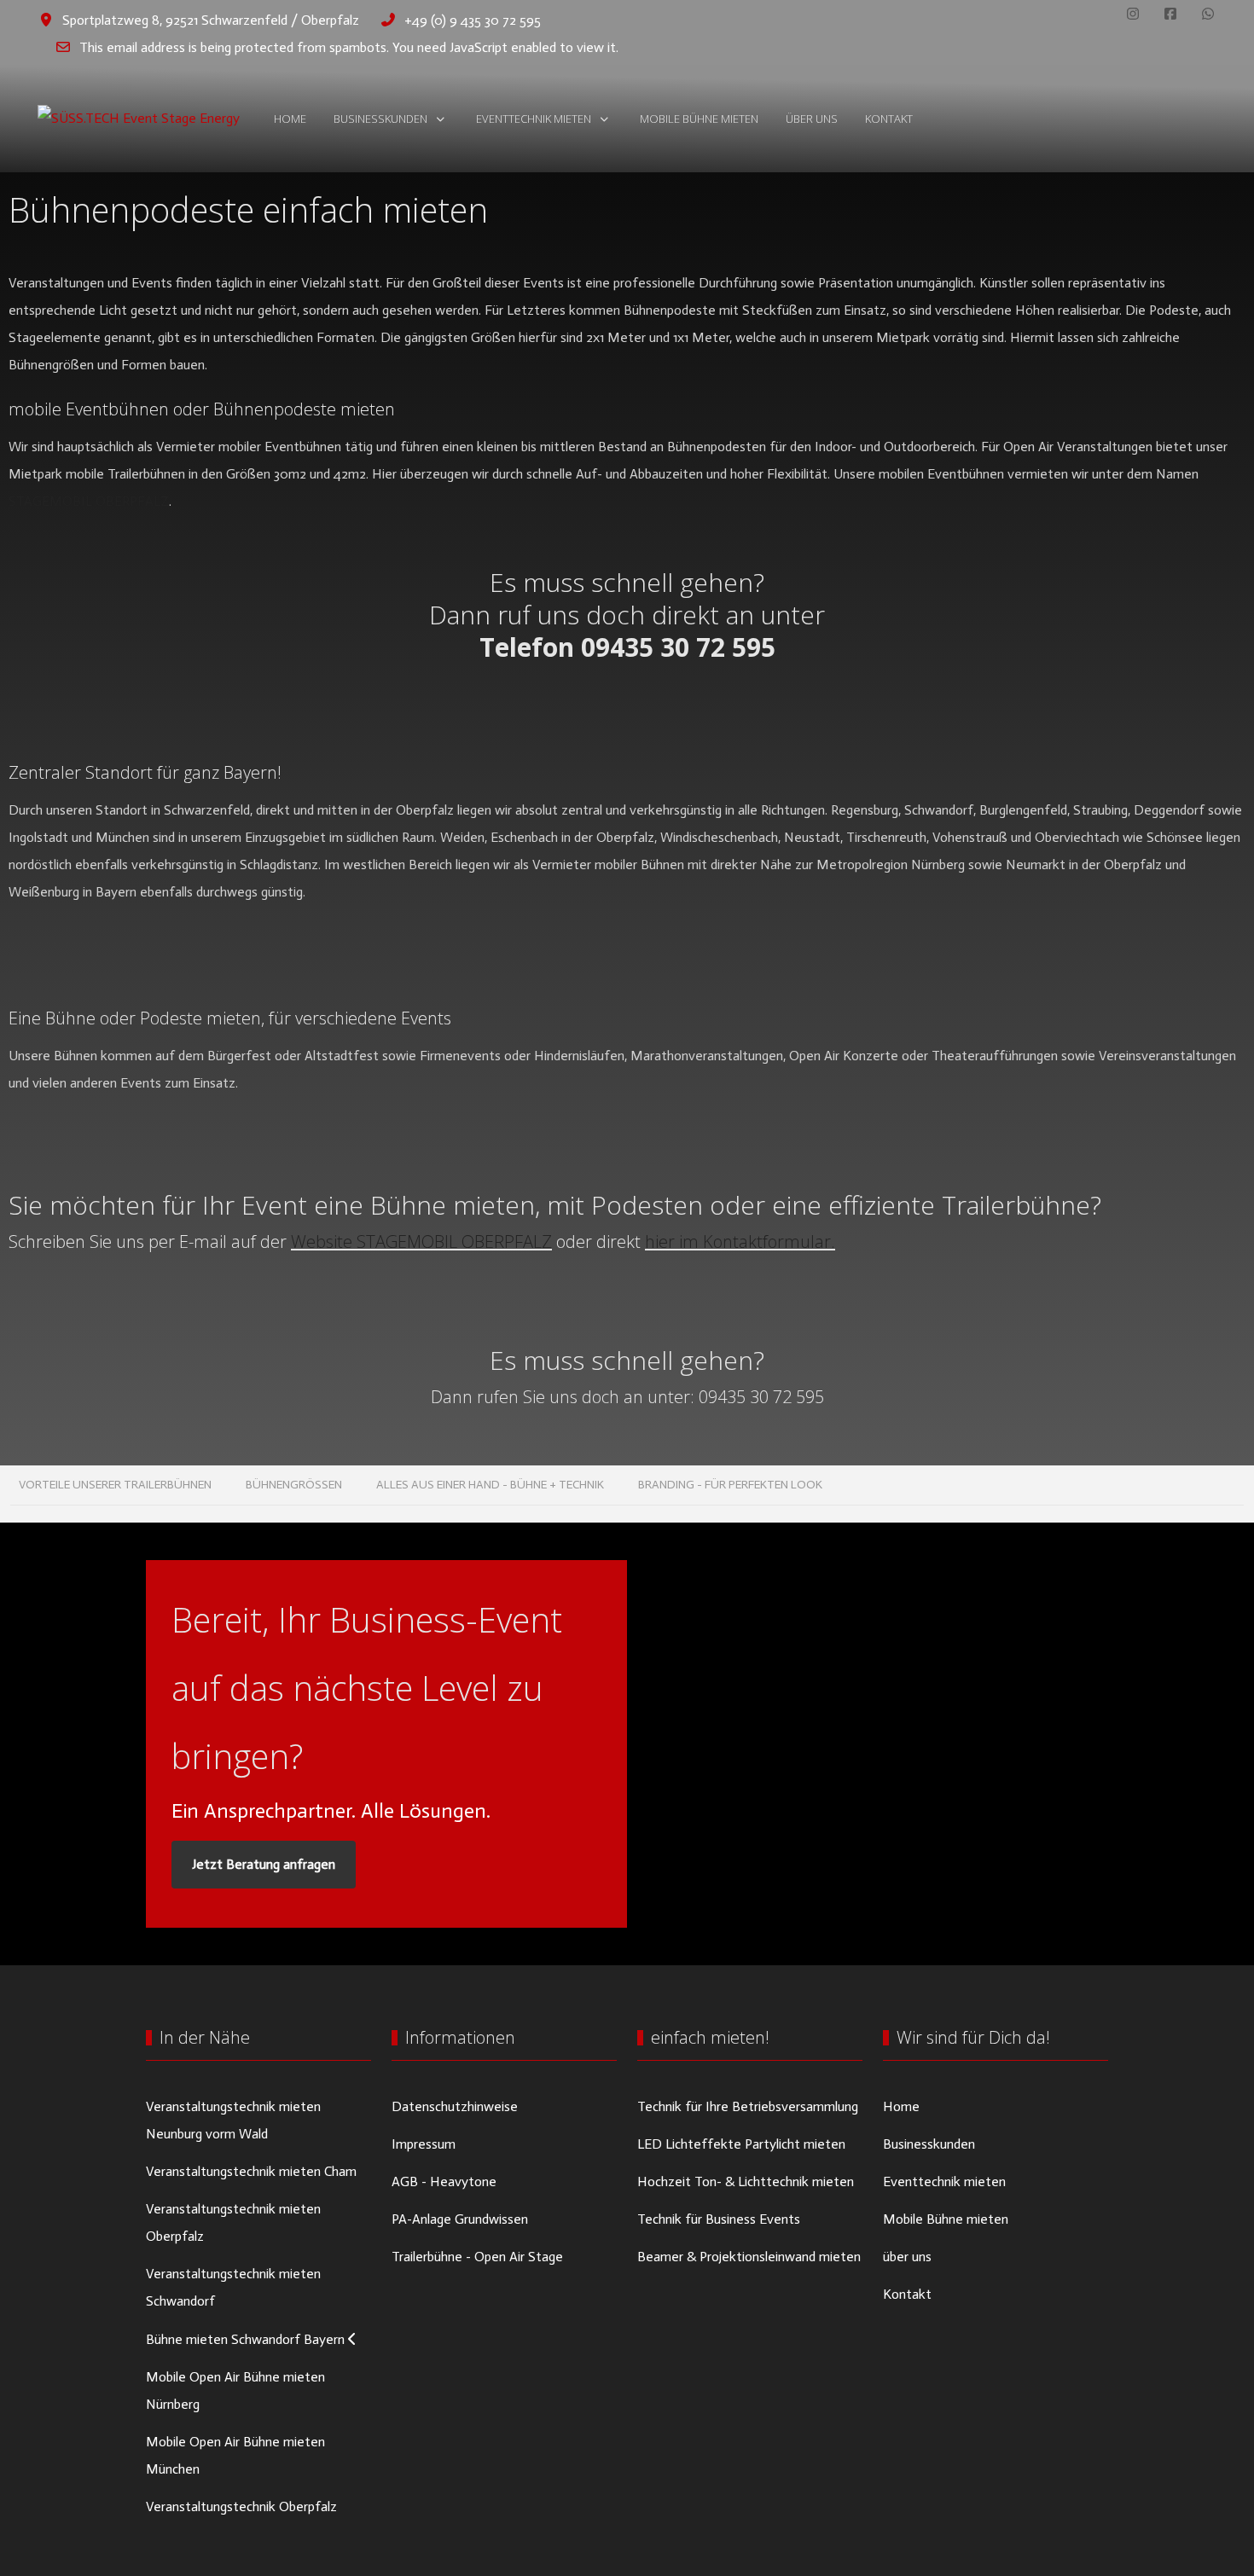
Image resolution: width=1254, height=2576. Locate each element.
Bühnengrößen (294, 1485)
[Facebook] (1170, 14)
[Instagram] (1133, 14)
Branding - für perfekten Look (730, 1485)
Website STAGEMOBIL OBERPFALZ (421, 1242)
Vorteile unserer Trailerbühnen (115, 1485)
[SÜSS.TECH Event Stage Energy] (139, 119)
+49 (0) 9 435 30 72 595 (473, 20)
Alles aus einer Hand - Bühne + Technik (490, 1485)
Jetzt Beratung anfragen (264, 1864)
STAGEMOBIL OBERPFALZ (89, 501)
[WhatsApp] (1208, 14)
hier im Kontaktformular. (740, 1242)
